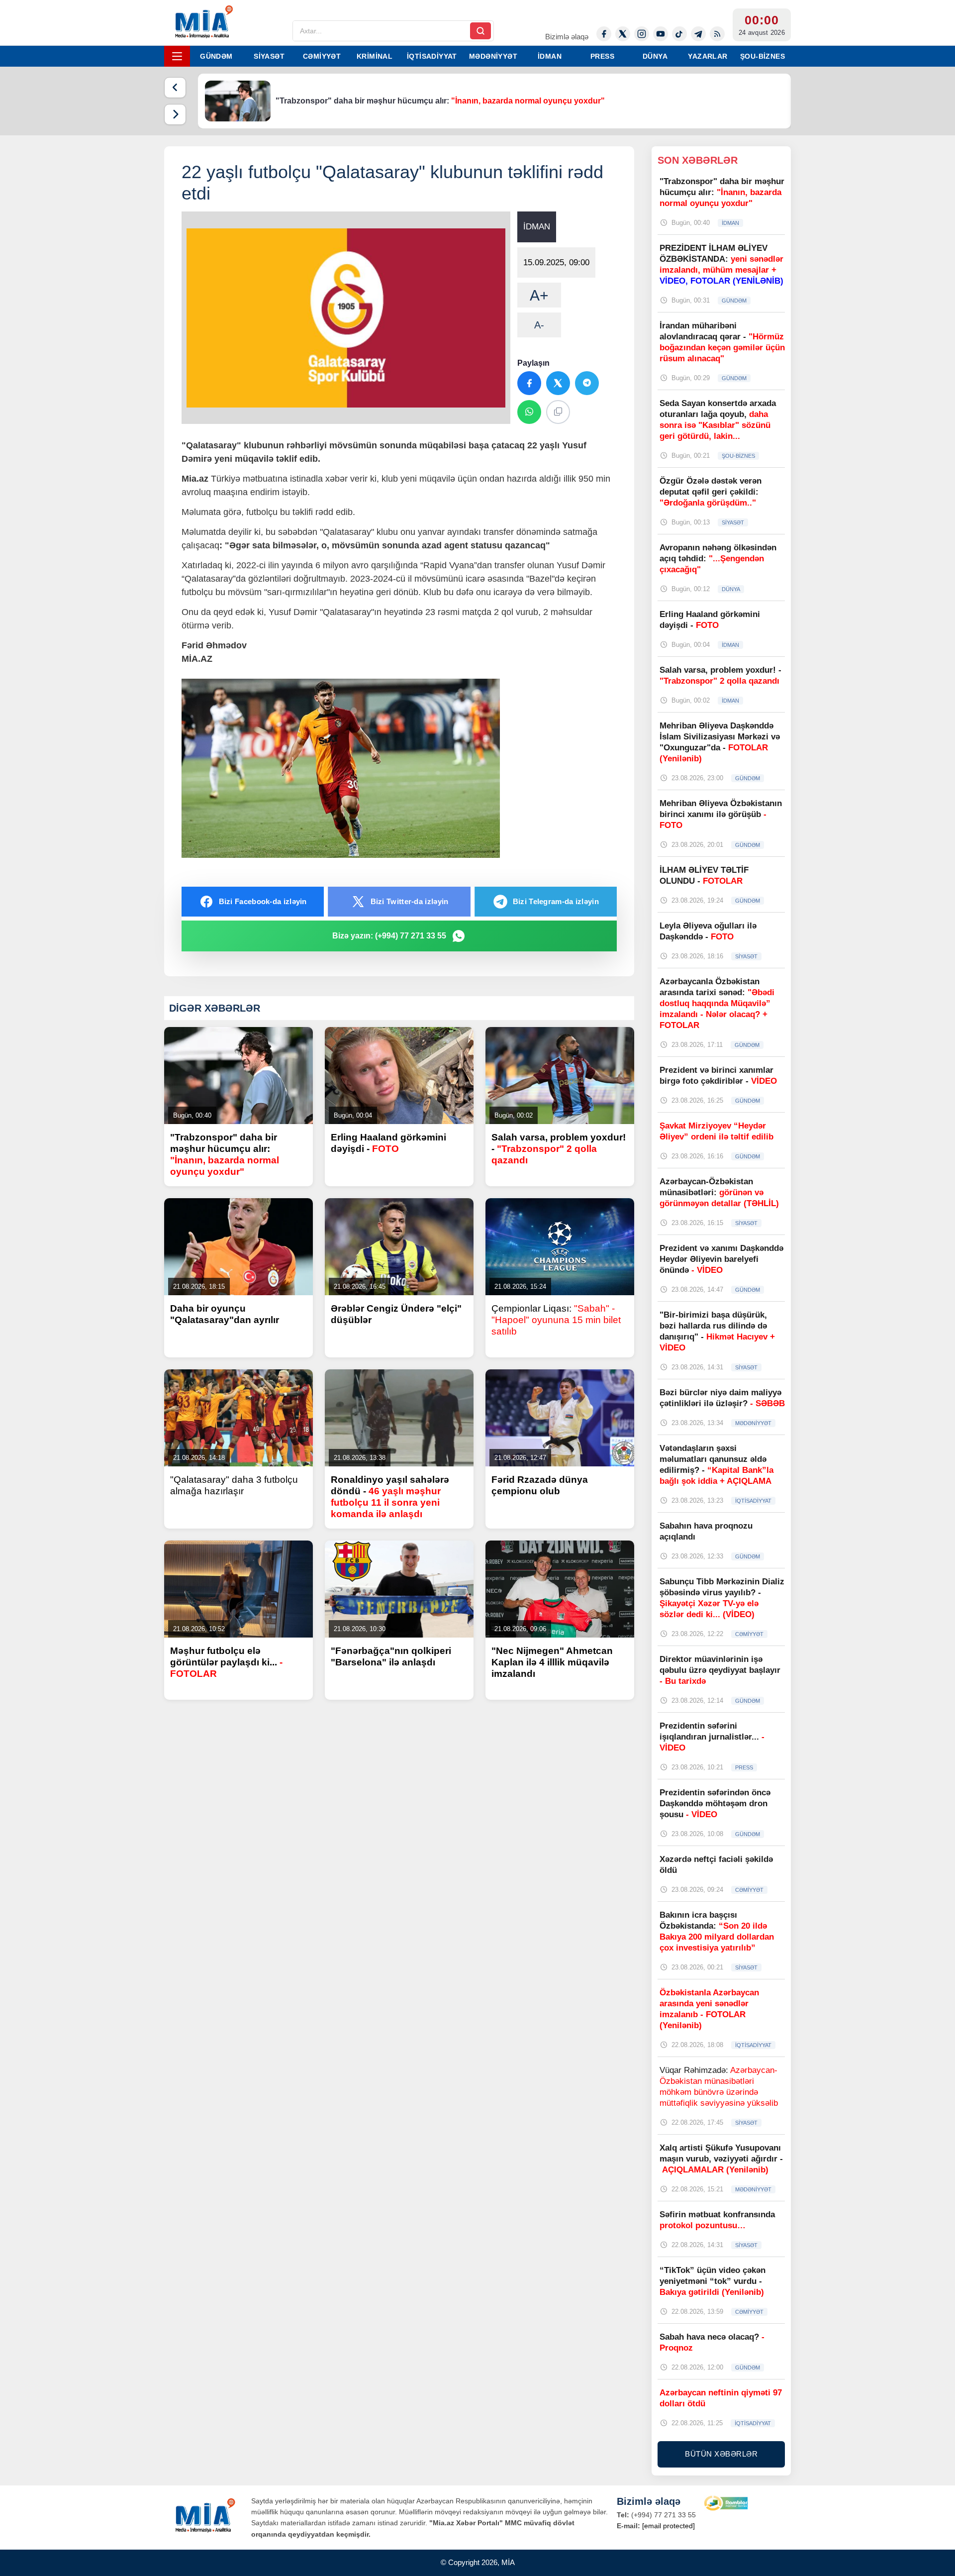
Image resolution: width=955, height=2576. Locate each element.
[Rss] (717, 34)
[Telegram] (698, 34)
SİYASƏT (269, 56)
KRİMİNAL (375, 56)
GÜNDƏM (216, 56)
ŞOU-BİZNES (763, 56)
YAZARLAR (708, 56)
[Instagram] (642, 34)
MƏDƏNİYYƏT (493, 56)
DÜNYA (655, 56)
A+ (539, 295)
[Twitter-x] (623, 34)
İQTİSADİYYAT (432, 56)
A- (539, 325)
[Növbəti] (175, 114)
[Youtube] (661, 34)
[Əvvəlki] (175, 88)
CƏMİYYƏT (322, 56)
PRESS (602, 56)
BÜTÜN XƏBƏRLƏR (721, 2454)
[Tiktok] (679, 34)
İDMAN (550, 56)
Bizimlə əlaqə (567, 37)
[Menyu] (177, 56)
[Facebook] (604, 34)
